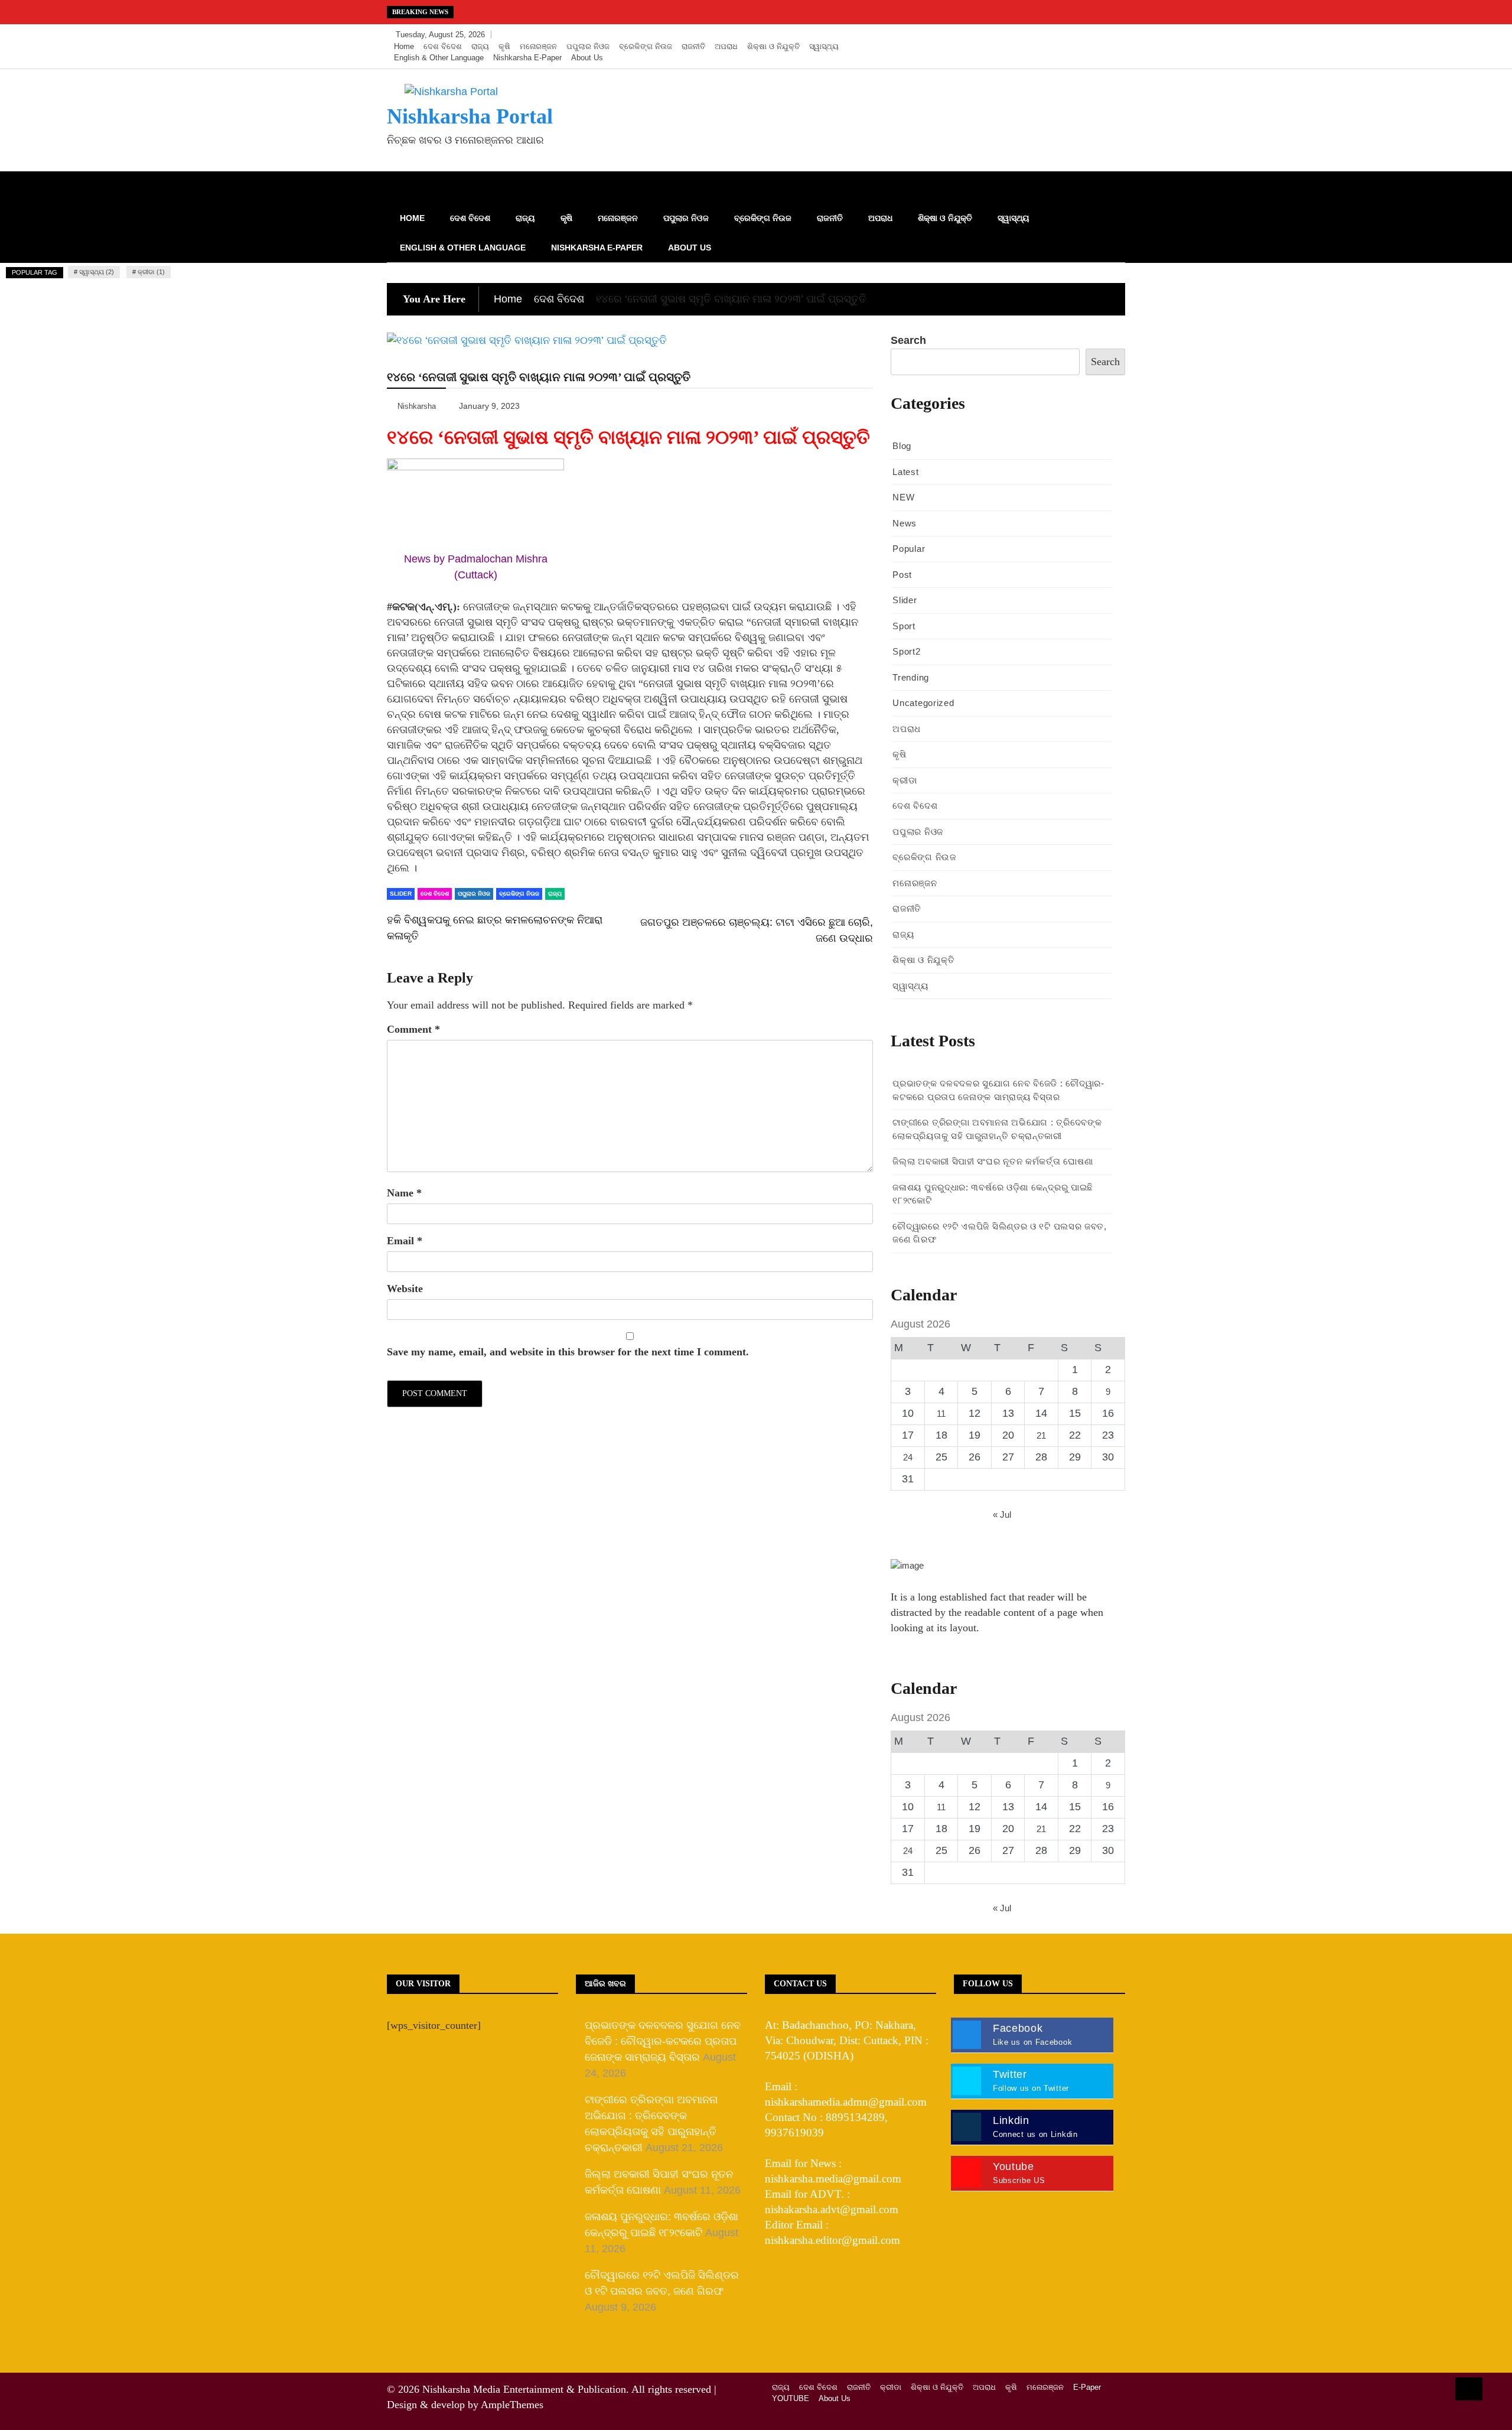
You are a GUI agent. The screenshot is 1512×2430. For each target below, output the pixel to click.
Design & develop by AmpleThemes (465, 2405)
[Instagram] (1096, 35)
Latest (905, 472)
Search (908, 340)
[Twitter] (1079, 35)
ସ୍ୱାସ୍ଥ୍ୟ (824, 46)
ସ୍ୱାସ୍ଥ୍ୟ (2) (97, 272)
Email (405, 1241)
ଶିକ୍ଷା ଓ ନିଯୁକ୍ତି (773, 46)
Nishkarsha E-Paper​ (527, 58)
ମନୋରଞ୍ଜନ (538, 46)
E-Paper (1087, 2387)
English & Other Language (439, 58)
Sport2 (906, 651)
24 (908, 1457)
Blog (902, 446)
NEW (903, 497)
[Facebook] (1061, 35)
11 (941, 1414)
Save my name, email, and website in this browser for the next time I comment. (568, 1352)
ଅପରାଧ (726, 46)
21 (1041, 1435)
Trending (911, 677)
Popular (909, 549)
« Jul (1002, 1515)
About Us (587, 58)
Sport (904, 626)
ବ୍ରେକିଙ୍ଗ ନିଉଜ (646, 46)
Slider (401, 894)
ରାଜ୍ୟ (480, 46)
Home (404, 46)
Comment (413, 1029)
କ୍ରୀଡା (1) (151, 272)
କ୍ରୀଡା (905, 780)
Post (902, 575)
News (905, 523)
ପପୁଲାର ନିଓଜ (588, 46)
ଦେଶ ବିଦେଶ (443, 46)
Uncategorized (923, 703)
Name (404, 1193)
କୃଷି (504, 46)
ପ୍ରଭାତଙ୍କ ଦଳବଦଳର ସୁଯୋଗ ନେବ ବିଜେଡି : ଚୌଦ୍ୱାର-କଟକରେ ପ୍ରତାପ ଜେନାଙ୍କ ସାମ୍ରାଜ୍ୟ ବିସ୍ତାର (663, 2041)
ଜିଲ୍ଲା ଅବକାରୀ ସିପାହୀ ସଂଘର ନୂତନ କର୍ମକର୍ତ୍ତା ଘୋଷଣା (993, 1161)
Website (405, 1289)
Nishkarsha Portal (470, 116)
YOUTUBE (791, 2398)
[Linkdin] (1113, 35)
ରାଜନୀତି (693, 46)
